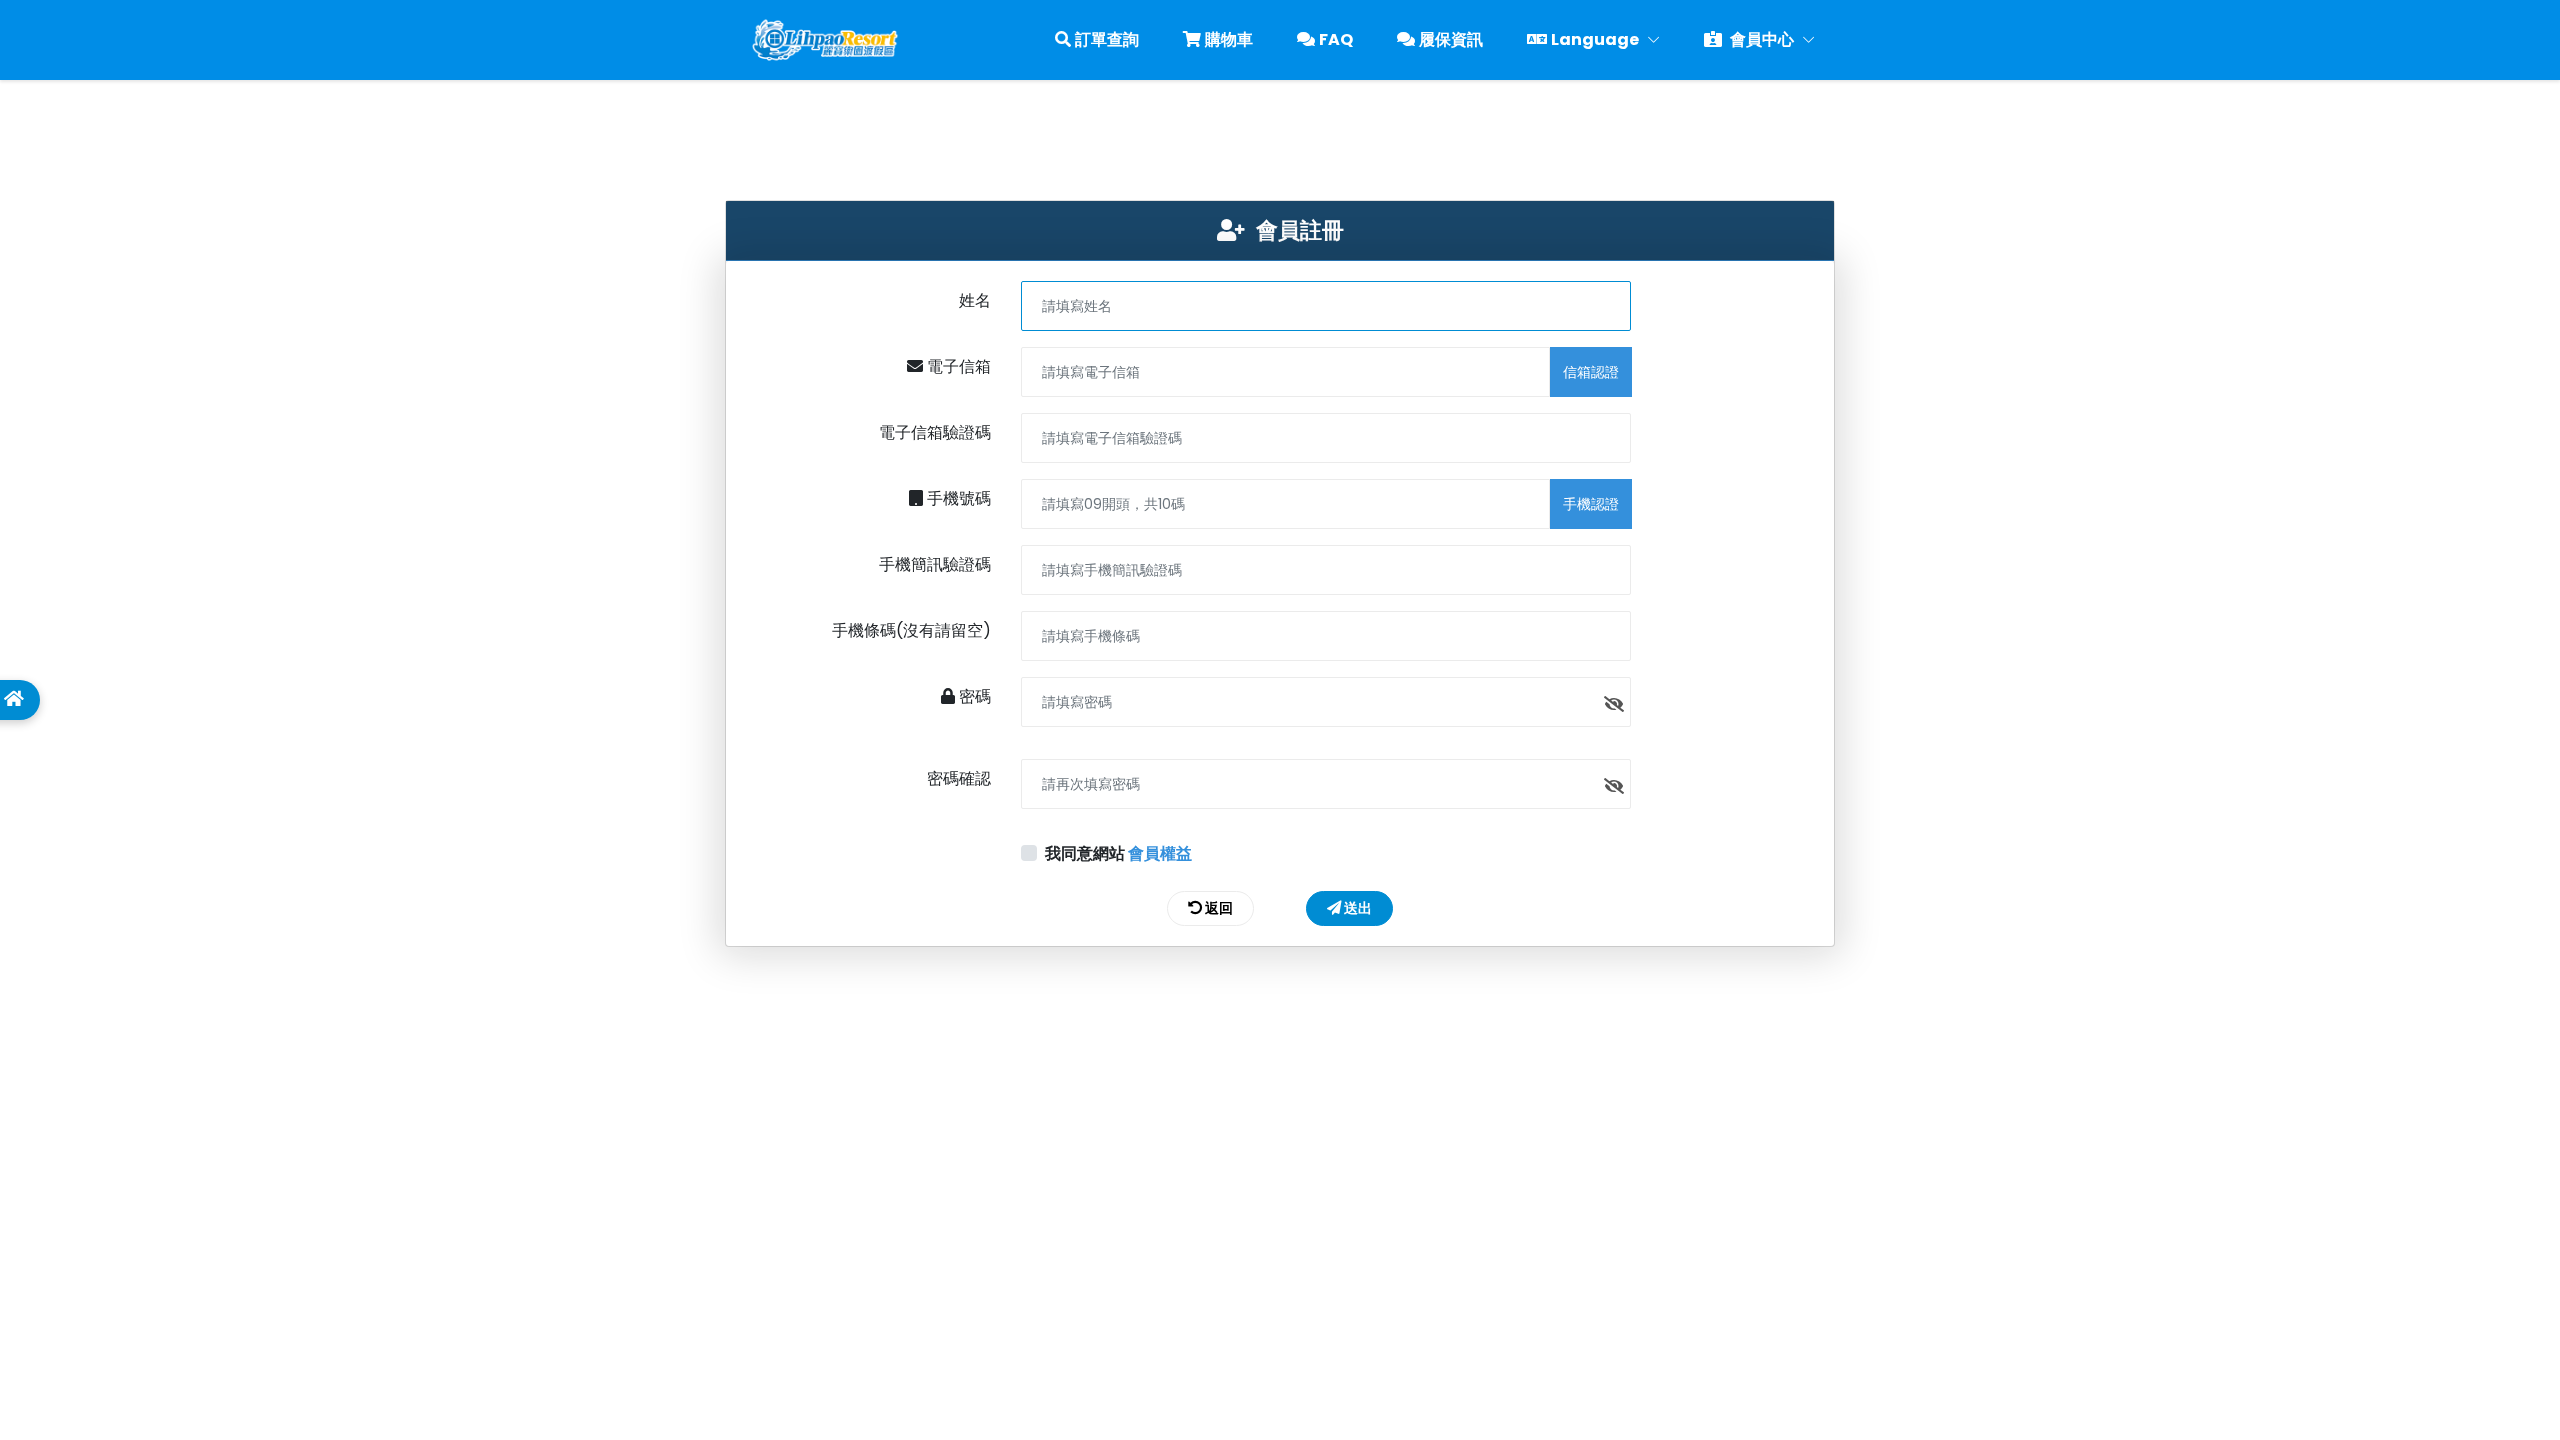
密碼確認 (959, 778)
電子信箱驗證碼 (935, 432)
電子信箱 (957, 366)
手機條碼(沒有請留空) (911, 630)
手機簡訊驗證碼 (935, 564)
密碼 (973, 696)
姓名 (975, 300)
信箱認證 (1591, 372)
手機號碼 (957, 498)
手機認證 (1591, 504)
